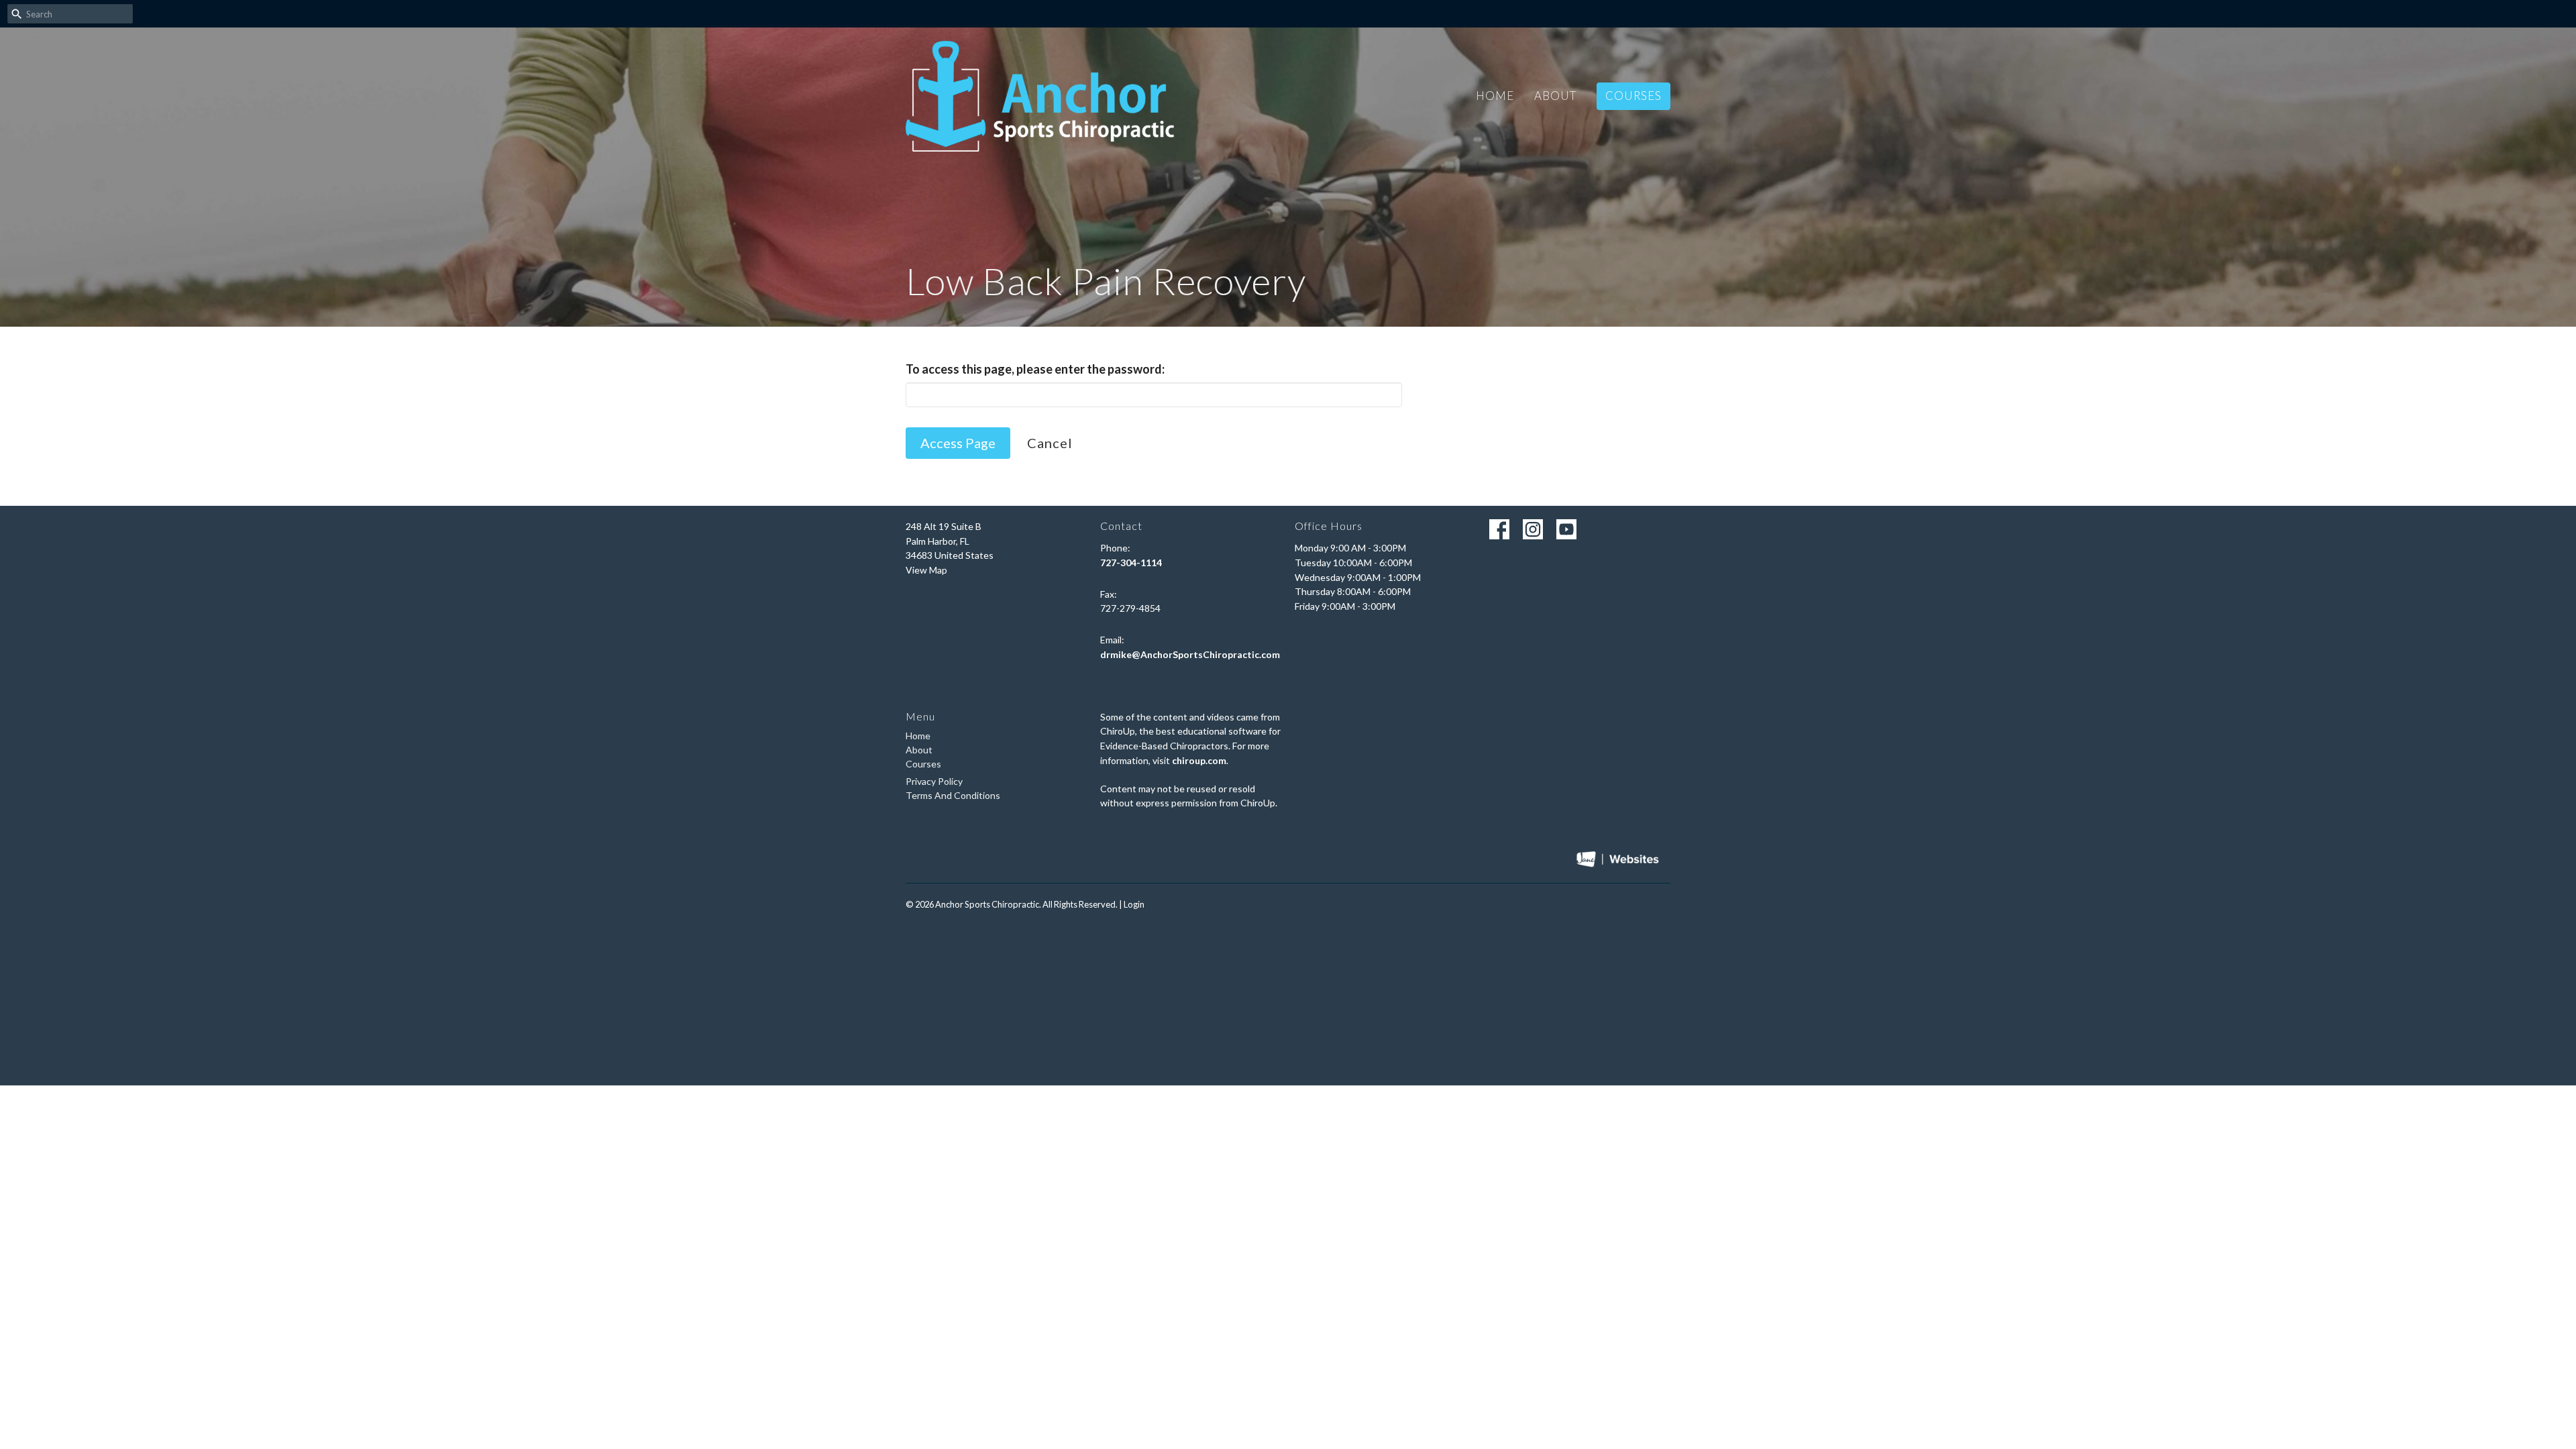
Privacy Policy (934, 781)
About (1555, 96)
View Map (926, 570)
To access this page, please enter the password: (1035, 369)
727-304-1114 (1131, 562)
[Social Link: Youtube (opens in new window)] (1566, 529)
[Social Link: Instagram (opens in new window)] (1533, 529)
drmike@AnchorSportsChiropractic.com (1190, 654)
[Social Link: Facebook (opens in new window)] (1499, 529)
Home (1495, 96)
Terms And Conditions (953, 795)
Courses (1633, 96)
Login (1134, 904)
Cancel (1050, 443)
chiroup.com (1199, 760)
